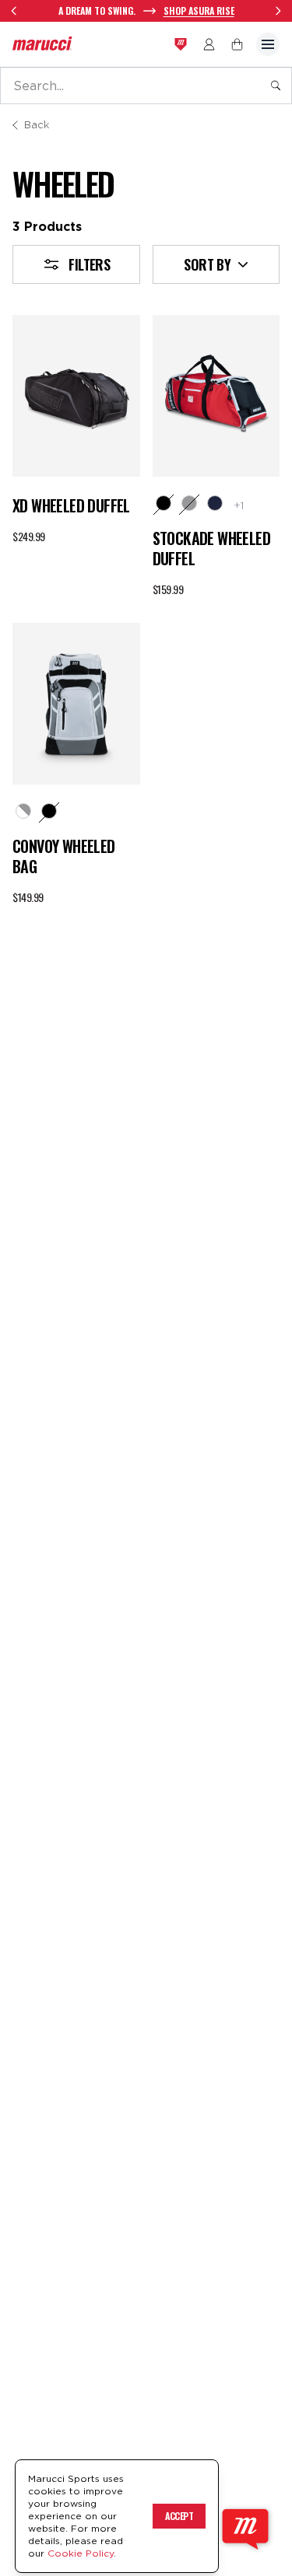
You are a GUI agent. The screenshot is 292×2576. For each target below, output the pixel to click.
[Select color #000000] (164, 503)
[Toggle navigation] (268, 44)
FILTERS (89, 264)
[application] (245, 2529)
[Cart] (237, 44)
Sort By (207, 264)
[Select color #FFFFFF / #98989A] (23, 811)
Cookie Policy (81, 2553)
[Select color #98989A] (189, 503)
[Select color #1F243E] (215, 503)
